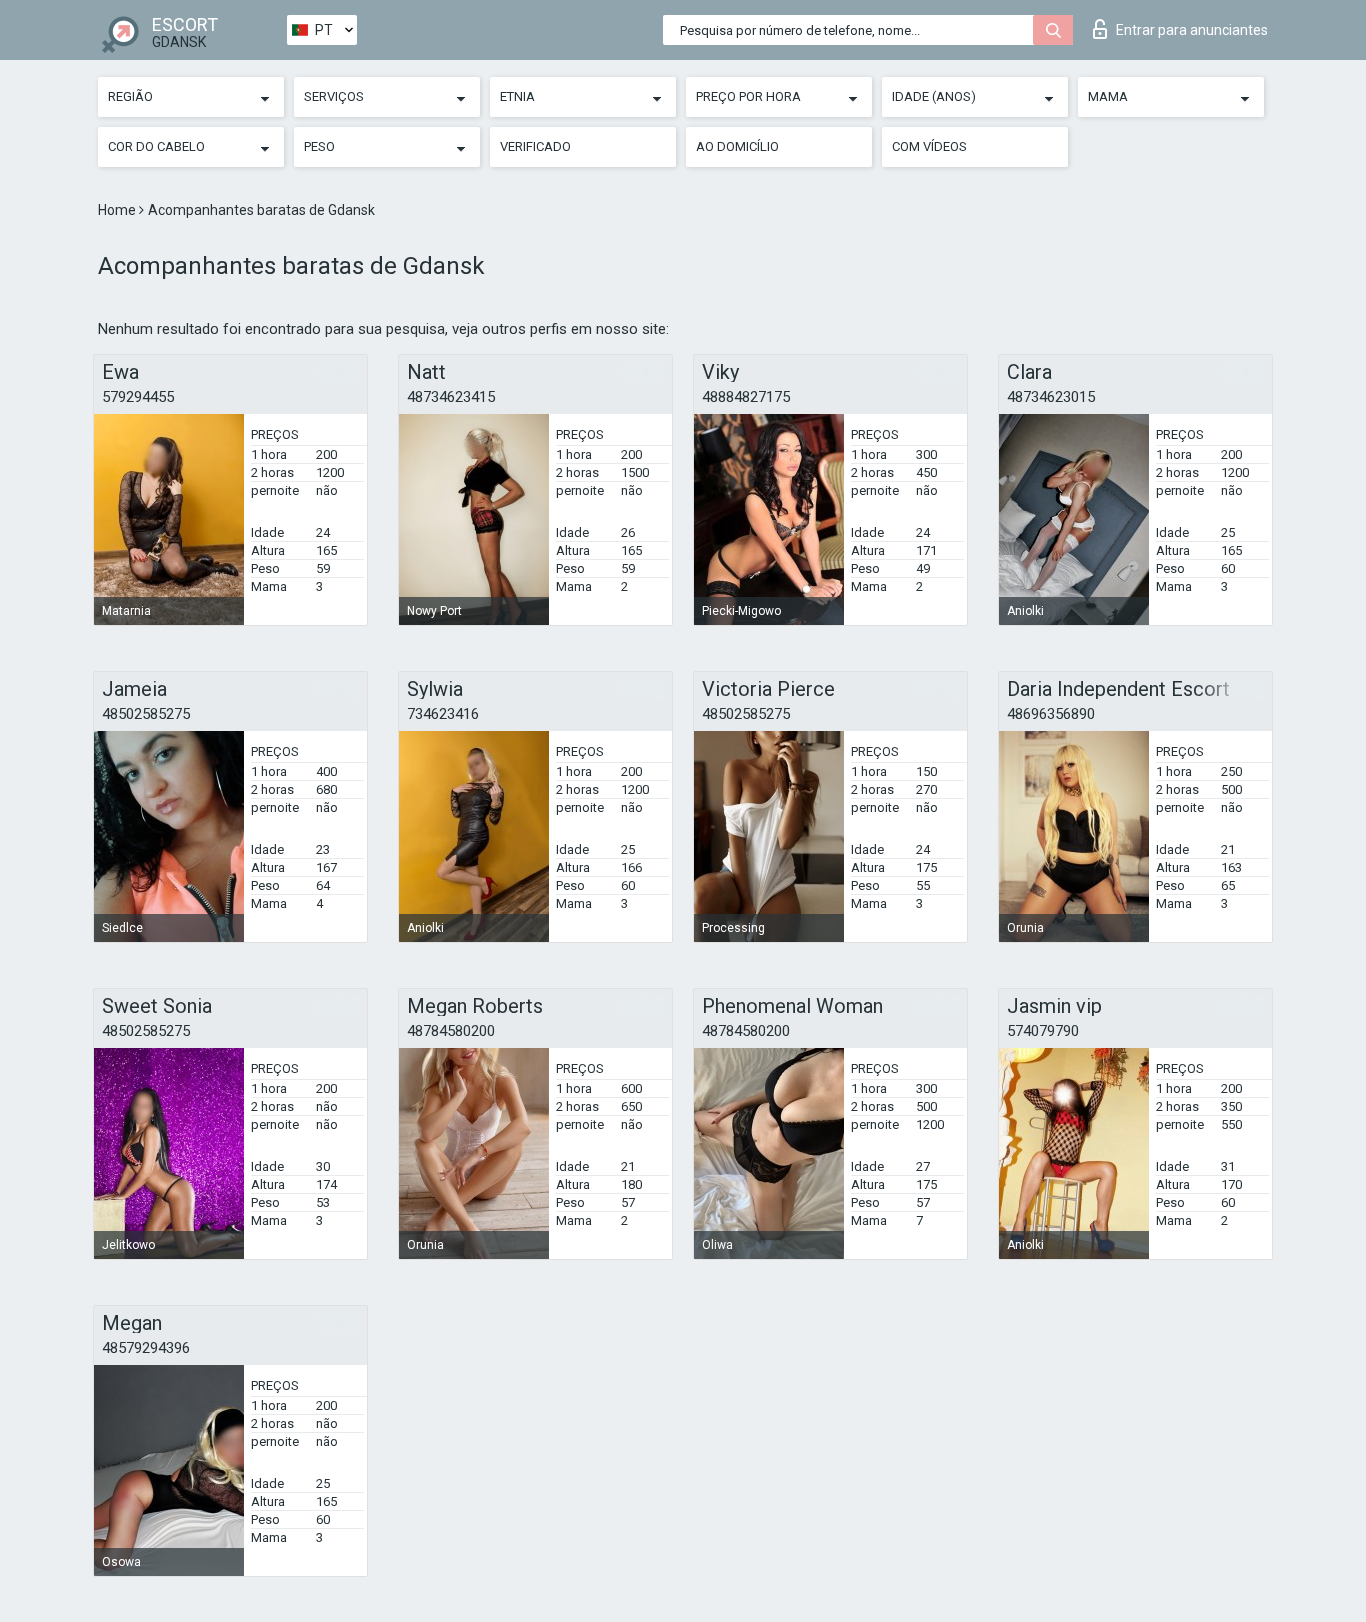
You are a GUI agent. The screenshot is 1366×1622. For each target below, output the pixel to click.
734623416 (443, 714)
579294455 (138, 397)
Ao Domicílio (737, 146)
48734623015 (1051, 397)
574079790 (1043, 1031)
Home (118, 210)
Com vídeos (929, 146)
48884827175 (746, 397)
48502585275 (146, 714)
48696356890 (1051, 714)
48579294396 (146, 1348)
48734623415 (451, 397)
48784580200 (451, 1031)
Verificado (535, 146)
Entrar (1192, 30)
